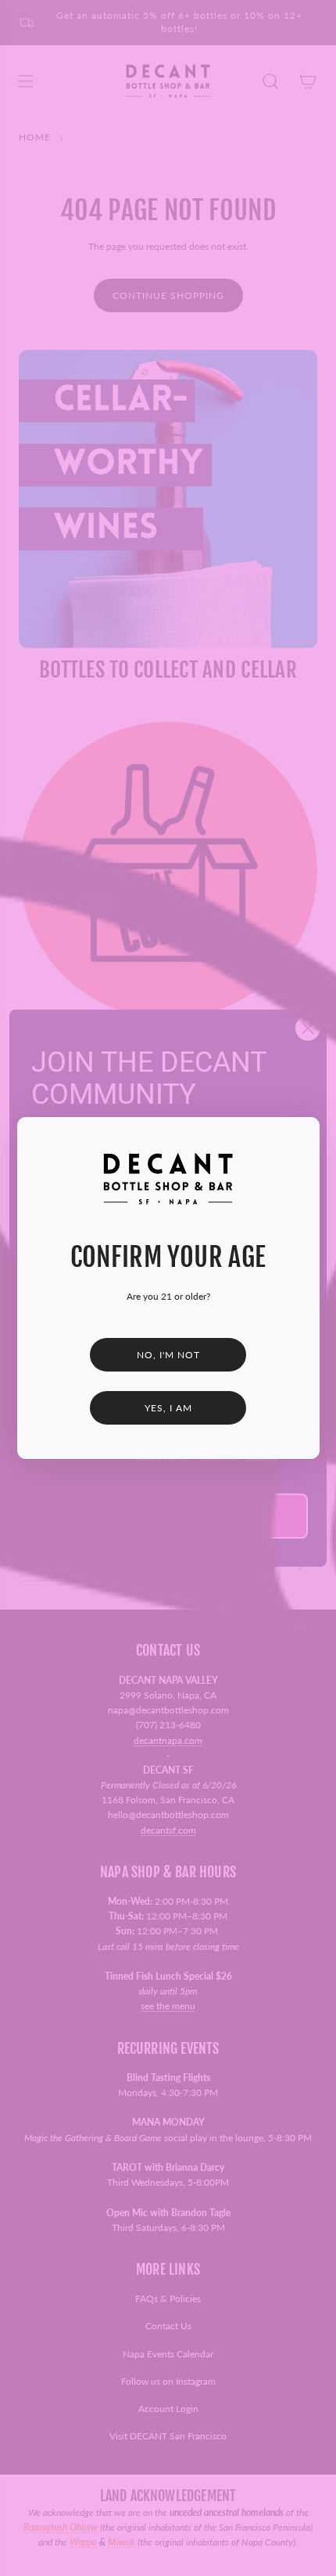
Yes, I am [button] (168, 1408)
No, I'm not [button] (168, 1355)
